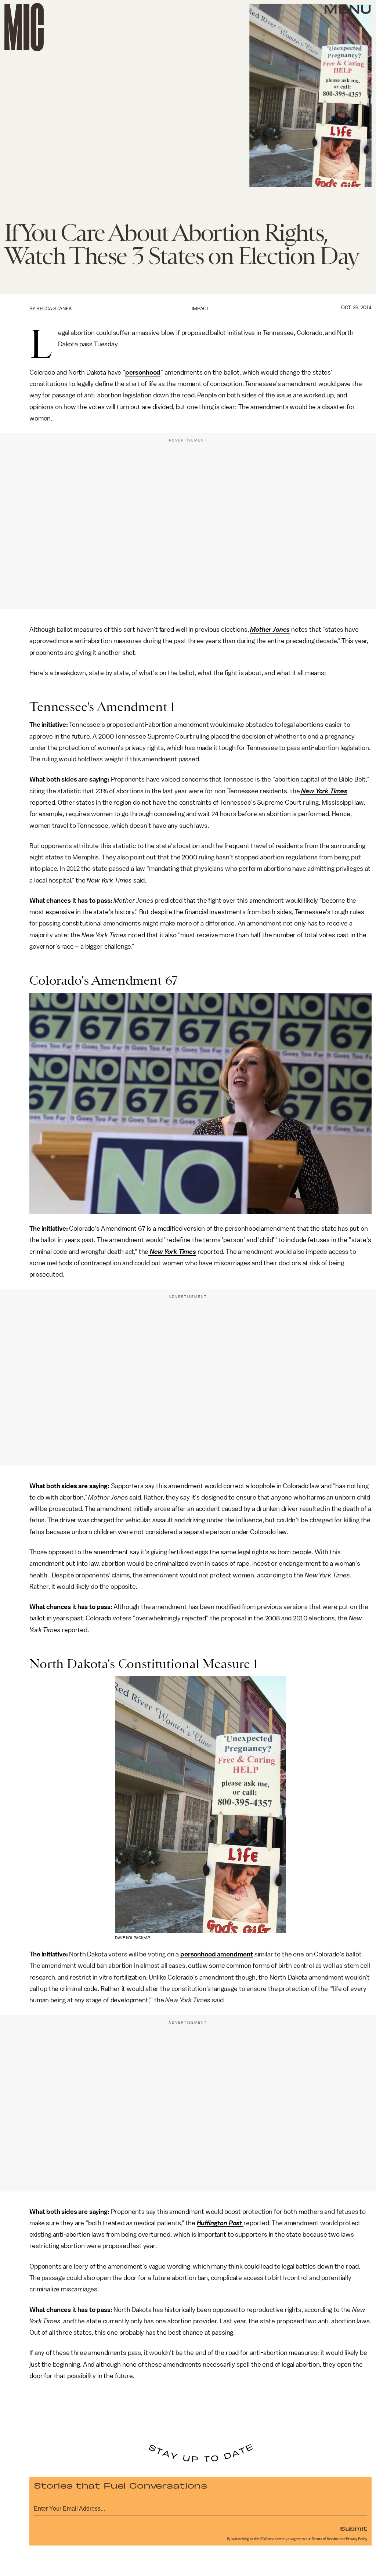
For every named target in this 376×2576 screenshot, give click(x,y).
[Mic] (24, 27)
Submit (354, 2528)
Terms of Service (325, 2539)
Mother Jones (270, 629)
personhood (143, 372)
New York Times (323, 791)
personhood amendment (217, 1954)
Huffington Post (220, 2223)
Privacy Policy (357, 2539)
